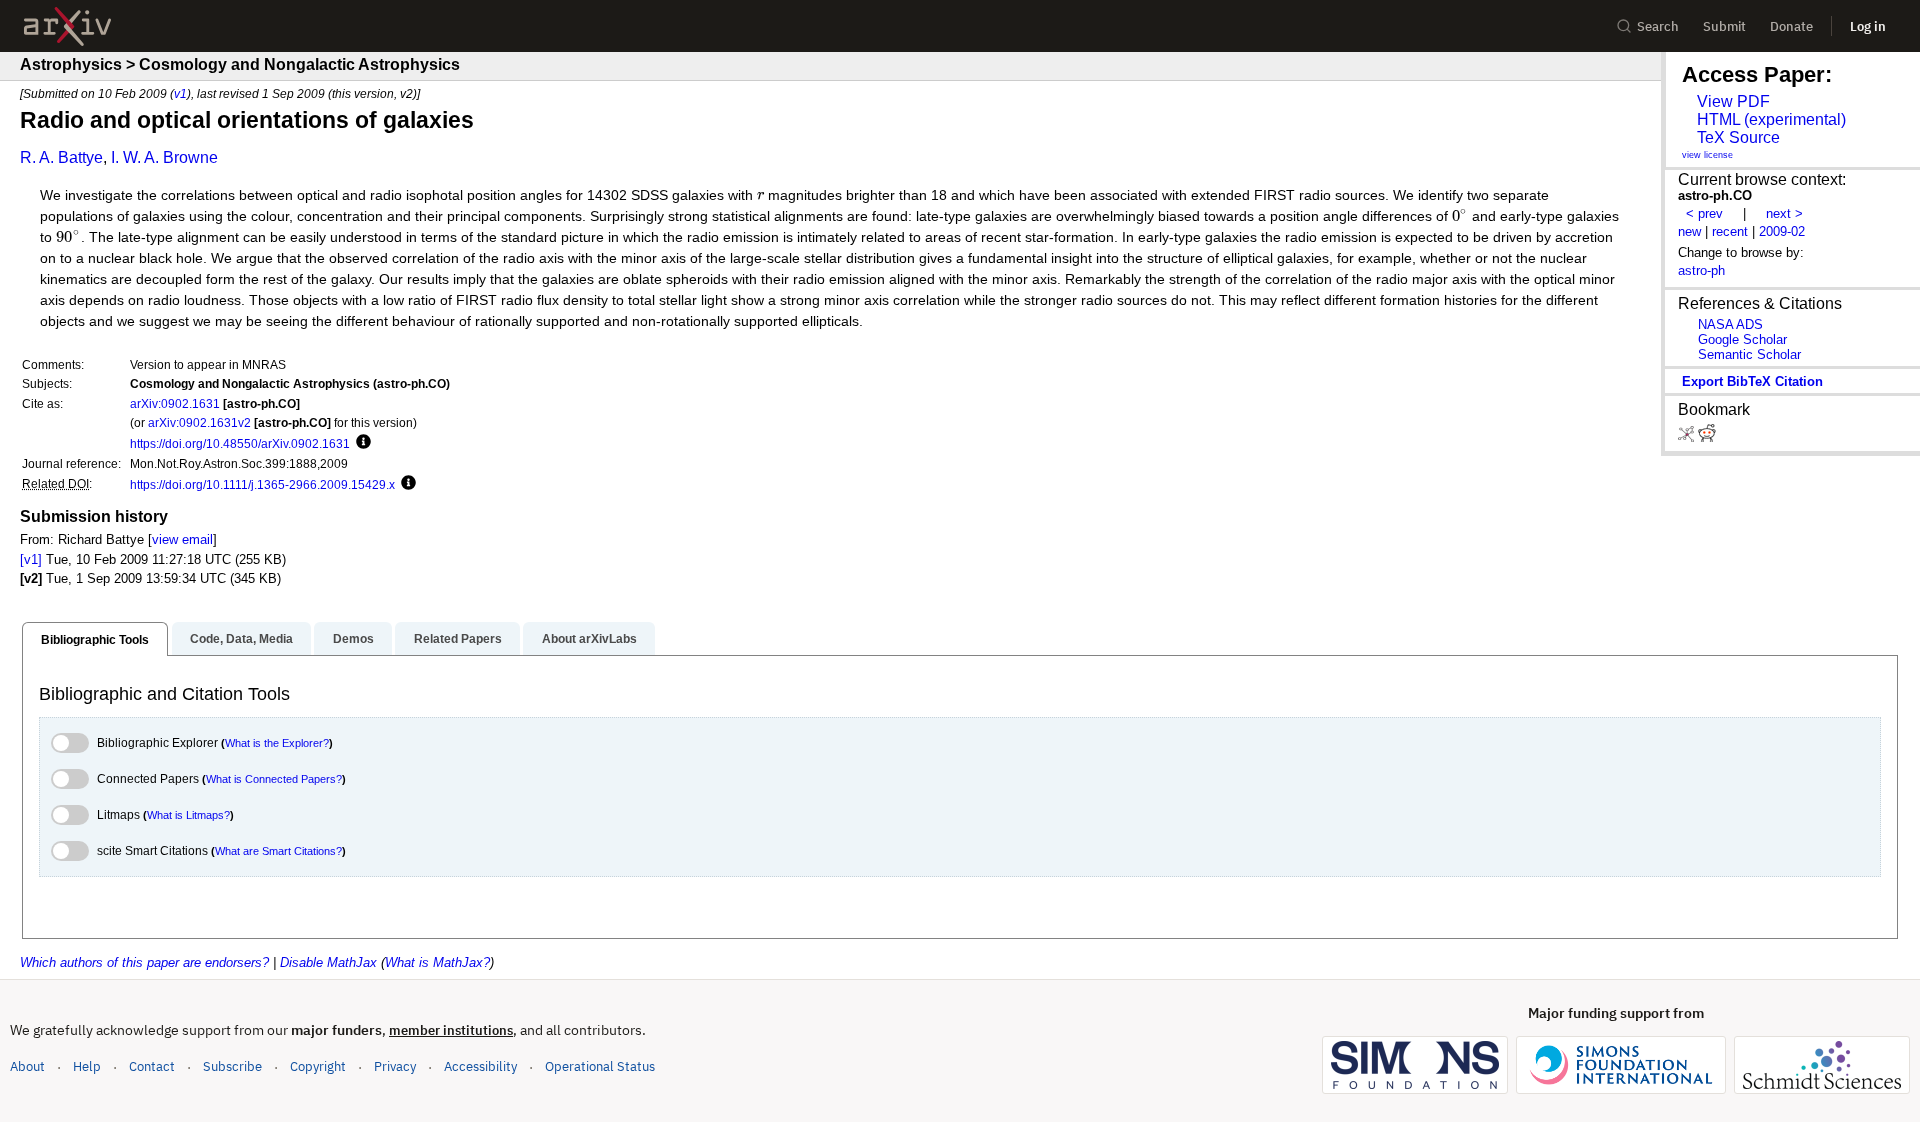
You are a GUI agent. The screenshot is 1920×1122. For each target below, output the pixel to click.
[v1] (31, 559)
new (1689, 231)
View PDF (1733, 101)
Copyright (318, 1066)
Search (1658, 26)
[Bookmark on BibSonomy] (1688, 437)
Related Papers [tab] (458, 639)
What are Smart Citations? (278, 851)
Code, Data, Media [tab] (241, 639)
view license (1707, 155)
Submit (1724, 26)
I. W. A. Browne (164, 157)
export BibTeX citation (1752, 381)
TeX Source (1738, 137)
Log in (1868, 26)
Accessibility (480, 1066)
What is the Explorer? (277, 743)
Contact (152, 1066)
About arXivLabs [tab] (589, 639)
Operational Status (600, 1066)
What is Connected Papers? (274, 779)
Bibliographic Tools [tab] (95, 640)
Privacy (395, 1066)
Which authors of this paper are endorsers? (144, 962)
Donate (1791, 26)
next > (1784, 213)
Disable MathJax (328, 962)
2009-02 (1782, 231)
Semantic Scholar (1749, 354)
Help (87, 1066)
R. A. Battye (61, 157)
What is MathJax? (437, 962)
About (27, 1066)
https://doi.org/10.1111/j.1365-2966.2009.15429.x (262, 484)
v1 (180, 93)
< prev (1704, 213)
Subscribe (232, 1066)
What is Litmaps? (188, 815)
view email (182, 539)
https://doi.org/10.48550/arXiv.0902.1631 (240, 443)
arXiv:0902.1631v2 (199, 422)
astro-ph (1701, 270)
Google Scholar (1742, 339)
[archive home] (67, 26)
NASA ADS (1730, 324)
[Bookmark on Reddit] (1707, 437)
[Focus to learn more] (360, 443)
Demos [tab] (353, 639)
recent (1730, 231)
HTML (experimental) (1771, 119)
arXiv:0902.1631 (175, 403)
